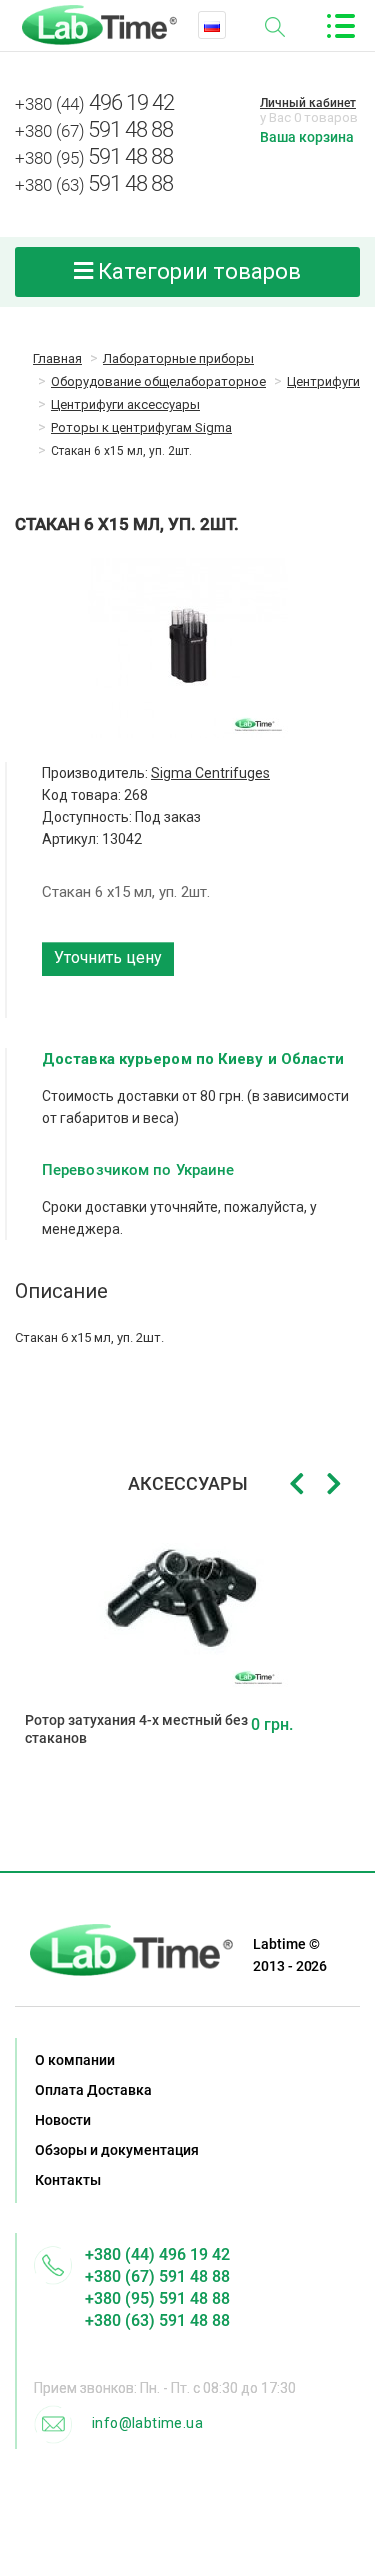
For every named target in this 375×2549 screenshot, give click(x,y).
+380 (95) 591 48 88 (157, 2298)
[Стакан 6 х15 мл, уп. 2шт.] (187, 648)
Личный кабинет (308, 103)
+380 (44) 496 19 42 (157, 2254)
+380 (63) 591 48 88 (157, 2320)
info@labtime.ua (147, 2423)
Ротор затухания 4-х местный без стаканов (136, 1729)
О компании (75, 2060)
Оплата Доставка (93, 2090)
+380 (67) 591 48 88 (157, 2276)
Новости (63, 2120)
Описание (61, 1291)
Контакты (68, 2180)
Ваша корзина (307, 137)
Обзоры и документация (117, 2150)
